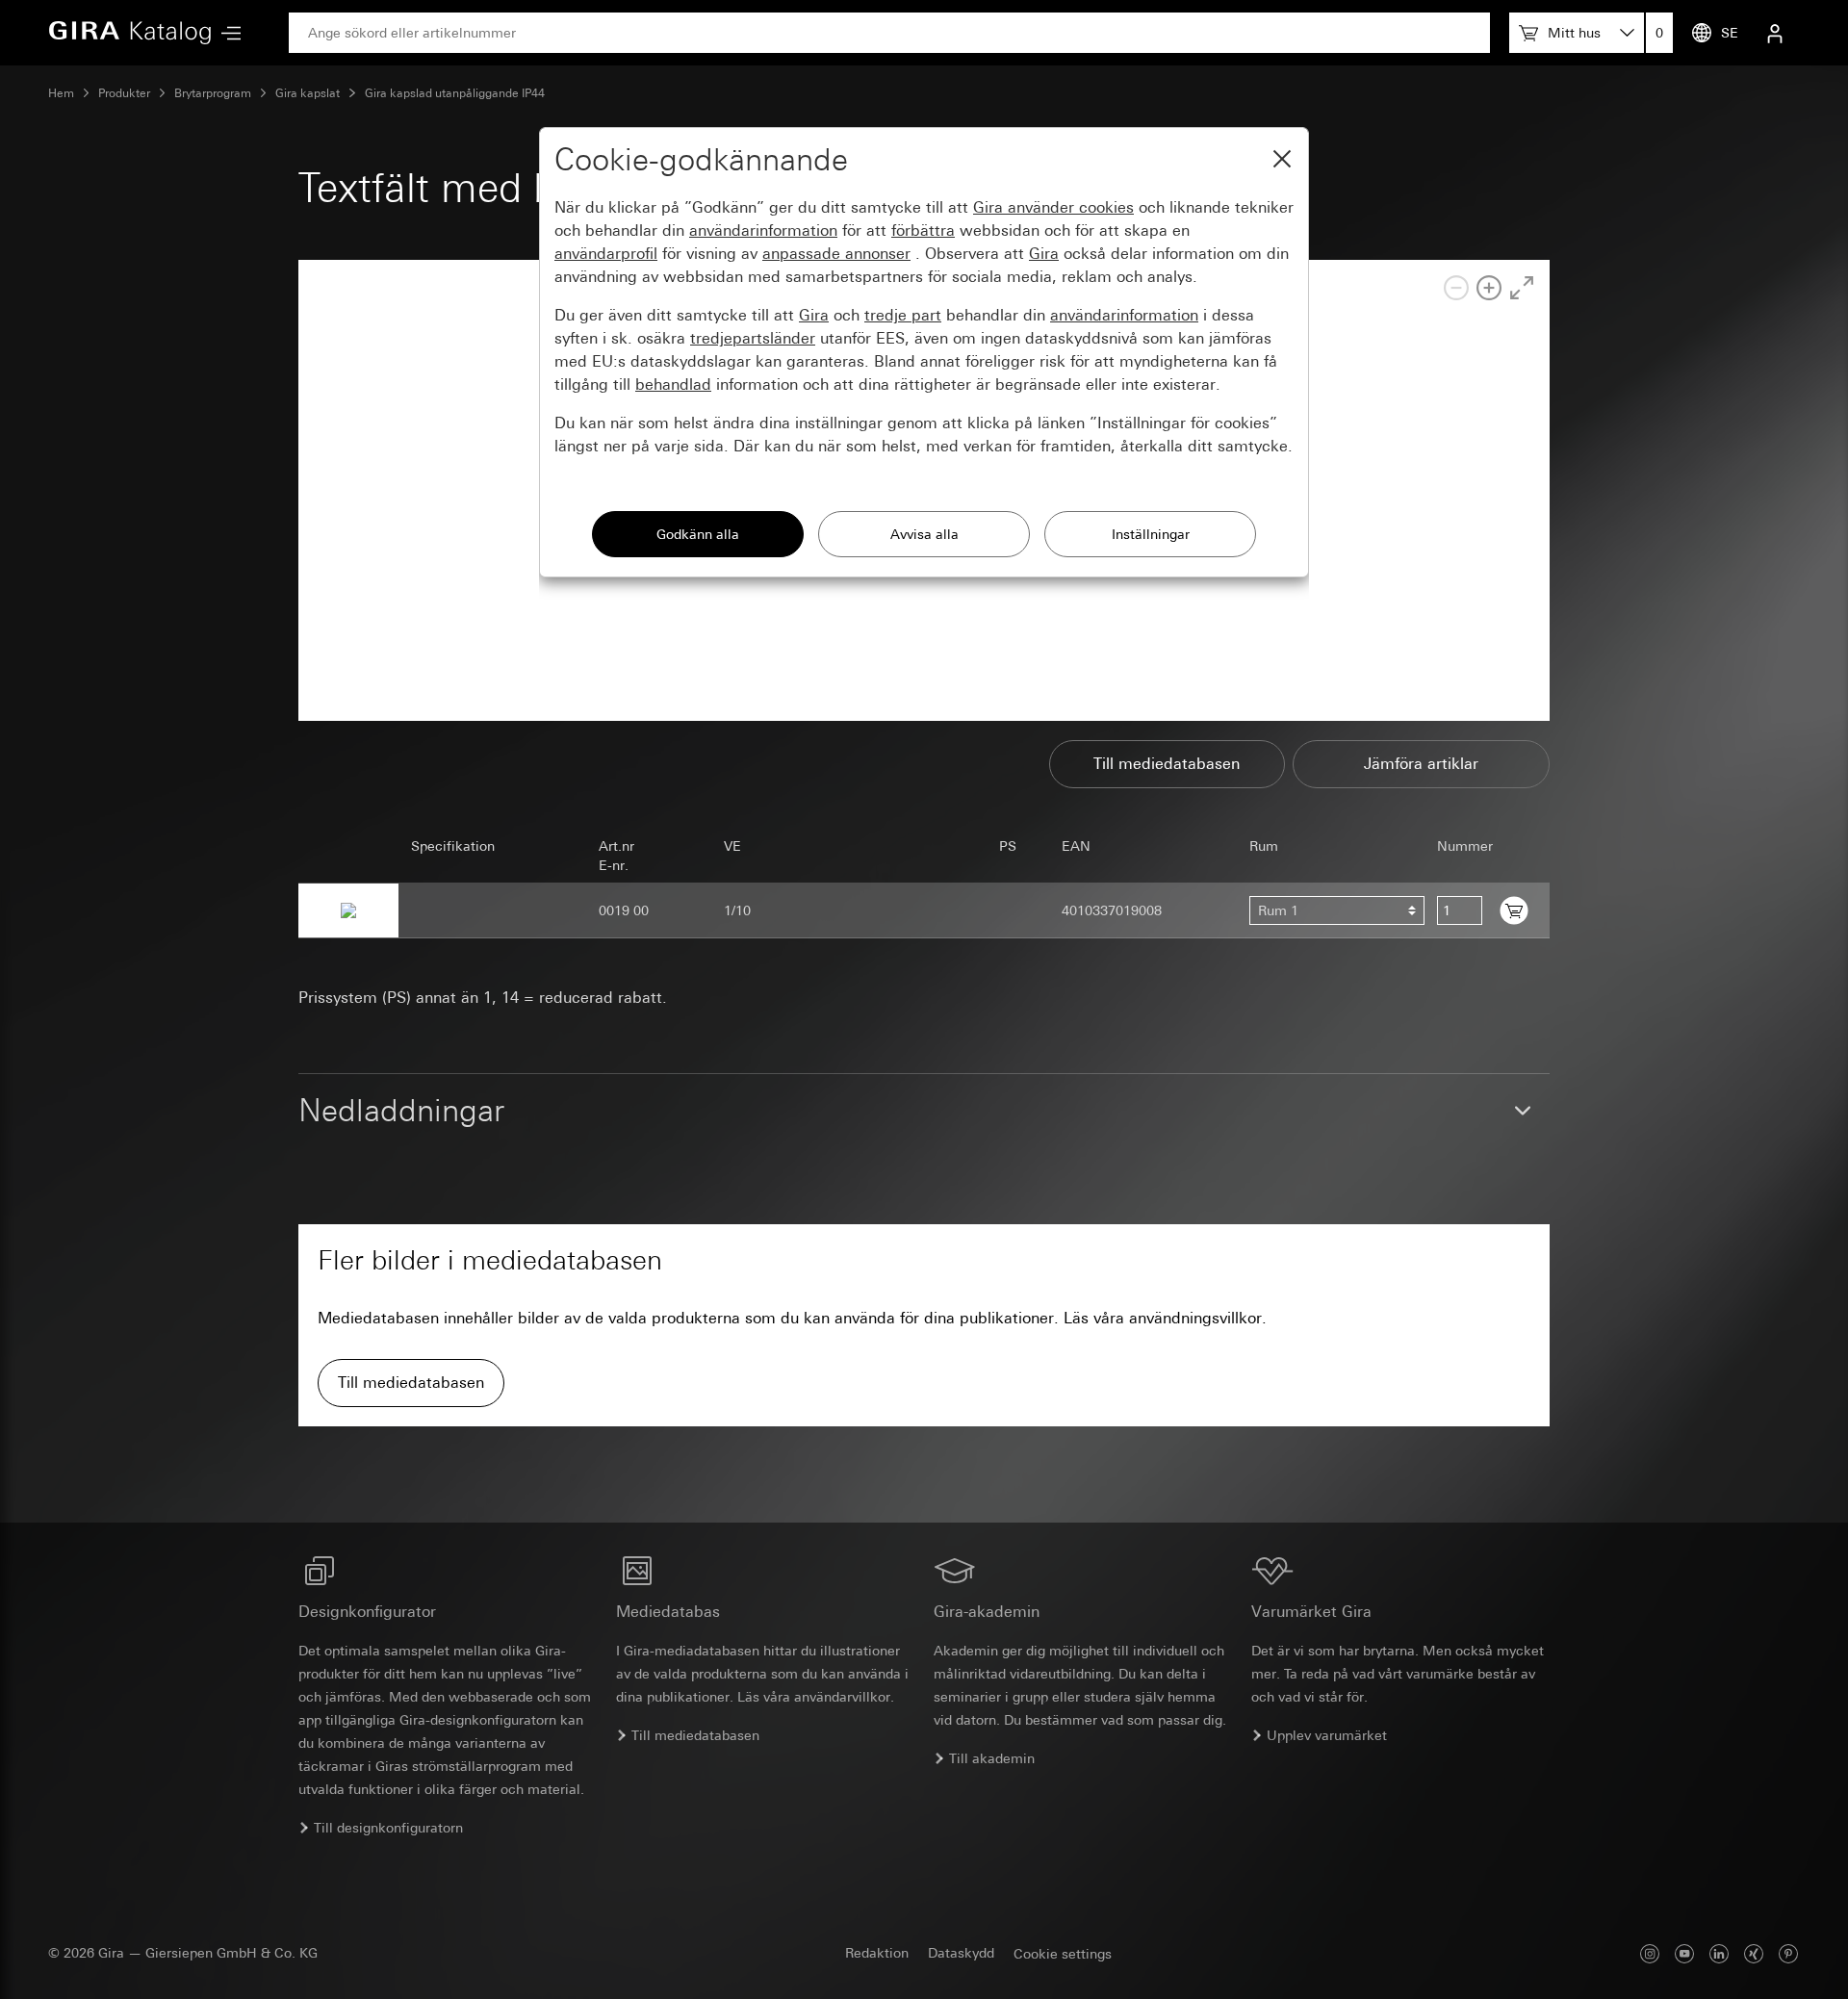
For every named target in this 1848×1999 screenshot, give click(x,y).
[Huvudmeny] (226, 33)
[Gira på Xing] (1754, 1953)
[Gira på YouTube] (1684, 1953)
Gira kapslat (308, 93)
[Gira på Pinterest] (1788, 1953)
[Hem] (130, 33)
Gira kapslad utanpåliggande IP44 (455, 93)
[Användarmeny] (1775, 33)
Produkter (124, 93)
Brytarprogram (213, 93)
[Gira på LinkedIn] (1719, 1953)
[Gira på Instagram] (1650, 1953)
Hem (61, 93)
